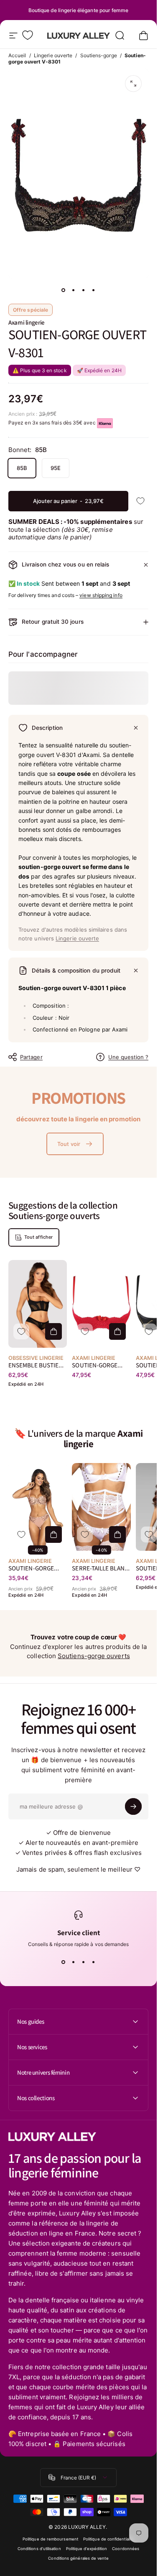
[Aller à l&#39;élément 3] (84, 290)
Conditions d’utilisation (39, 2549)
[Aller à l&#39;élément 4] (94, 290)
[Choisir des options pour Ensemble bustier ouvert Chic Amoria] (53, 1331)
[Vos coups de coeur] (28, 35)
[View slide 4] (94, 1962)
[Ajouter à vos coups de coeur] (140, 501)
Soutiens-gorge (99, 55)
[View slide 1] (64, 1962)
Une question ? (128, 1057)
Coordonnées (126, 2549)
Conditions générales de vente (78, 2558)
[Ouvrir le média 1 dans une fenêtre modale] (133, 84)
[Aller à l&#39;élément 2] (74, 290)
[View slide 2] (74, 1962)
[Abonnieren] (133, 1806)
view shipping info (101, 595)
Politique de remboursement (50, 2539)
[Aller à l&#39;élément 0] (64, 290)
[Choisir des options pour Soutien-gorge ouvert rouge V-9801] (117, 1331)
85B (22, 468)
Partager (31, 1057)
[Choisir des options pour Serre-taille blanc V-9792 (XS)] (117, 1534)
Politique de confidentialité (109, 2539)
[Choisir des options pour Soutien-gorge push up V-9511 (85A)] (53, 1534)
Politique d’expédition (87, 2549)
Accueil (17, 55)
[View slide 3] (84, 1962)
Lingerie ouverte (53, 55)
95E (56, 468)
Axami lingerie (27, 322)
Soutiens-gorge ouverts (94, 1656)
